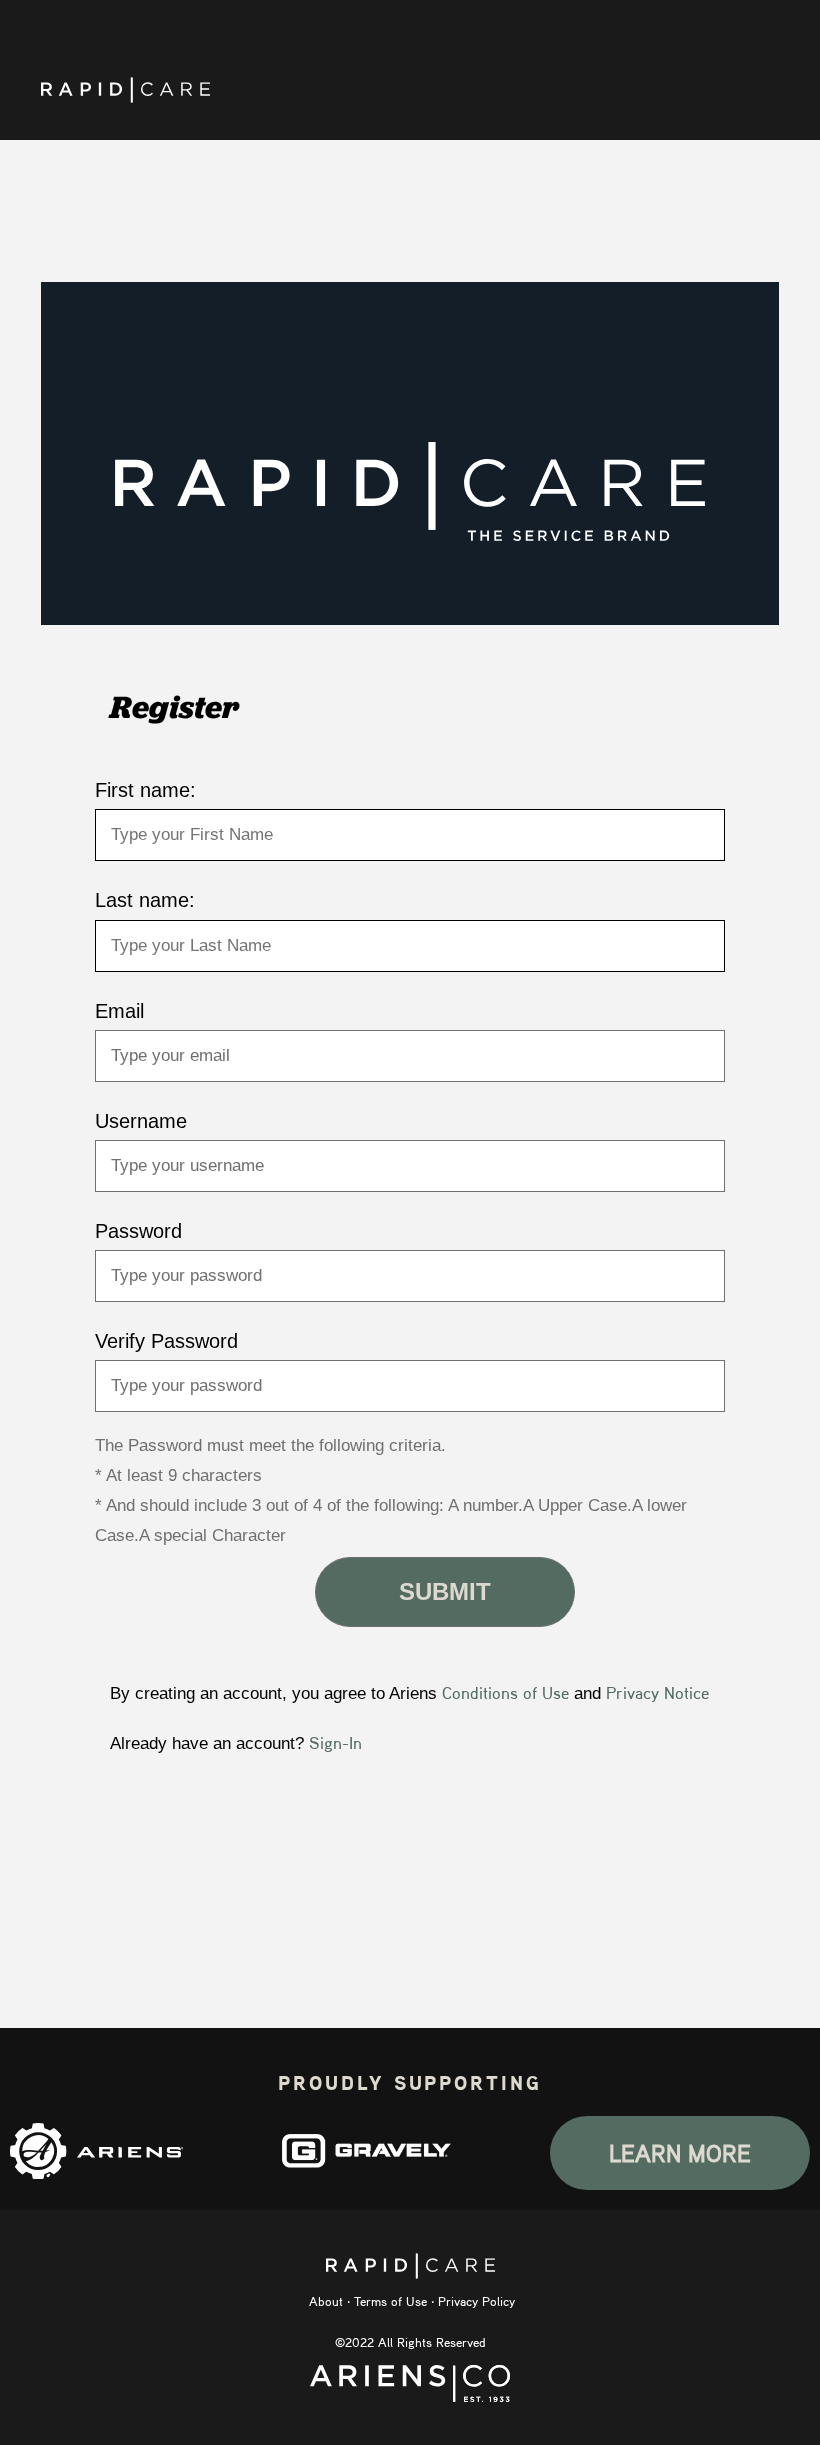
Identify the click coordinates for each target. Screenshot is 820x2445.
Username (141, 1121)
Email (119, 1011)
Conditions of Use (505, 1692)
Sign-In (335, 1742)
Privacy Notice (657, 1692)
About (326, 2301)
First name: (145, 790)
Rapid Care (125, 90)
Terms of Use (390, 2301)
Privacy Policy (476, 2301)
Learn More (680, 2153)
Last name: (145, 900)
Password (138, 1231)
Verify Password (166, 1341)
